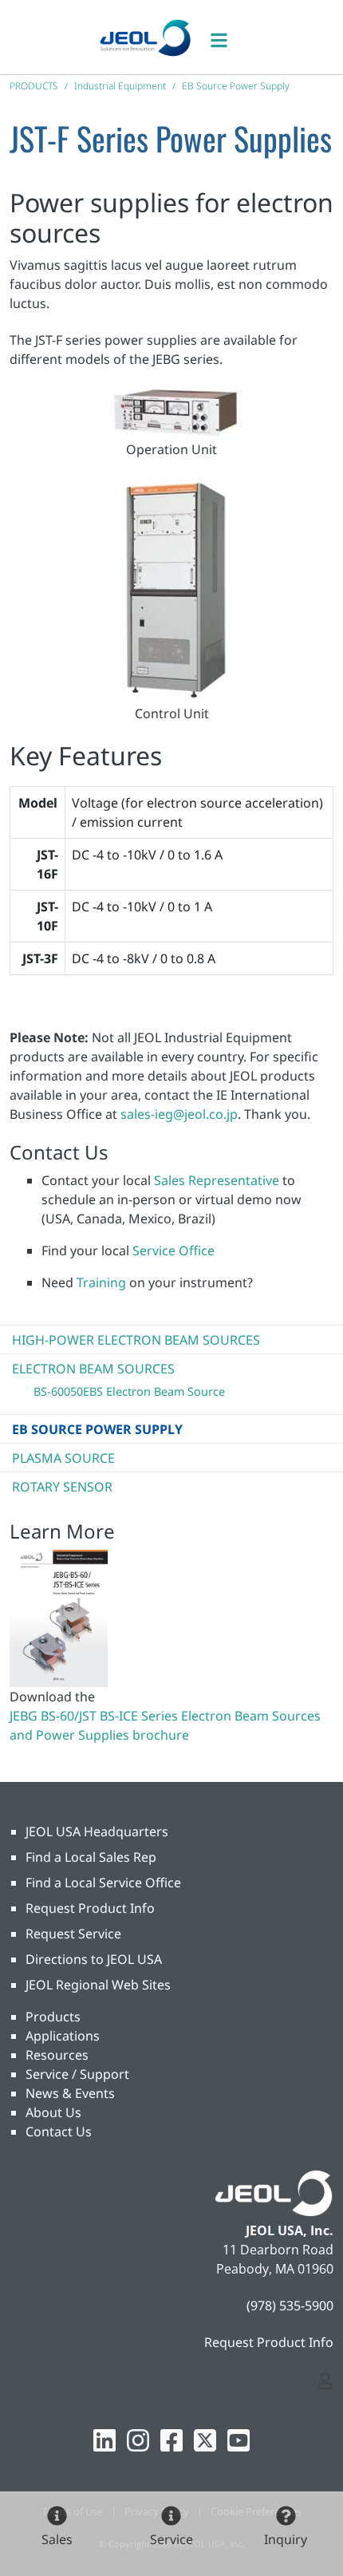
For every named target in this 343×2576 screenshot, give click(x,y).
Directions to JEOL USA (94, 1959)
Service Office (173, 1250)
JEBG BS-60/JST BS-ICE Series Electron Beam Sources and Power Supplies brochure (165, 1725)
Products (53, 2017)
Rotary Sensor (62, 1487)
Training (101, 1282)
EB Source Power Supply (97, 1429)
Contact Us (59, 2132)
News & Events (70, 2093)
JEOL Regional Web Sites (98, 1985)
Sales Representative (217, 1180)
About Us (53, 2112)
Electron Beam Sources (93, 1369)
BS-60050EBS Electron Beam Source (129, 1391)
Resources (57, 2055)
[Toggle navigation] (227, 37)
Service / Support (77, 2074)
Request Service (73, 1934)
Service (171, 2539)
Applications (63, 2036)
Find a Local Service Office (103, 1883)
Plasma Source (63, 1458)
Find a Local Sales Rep (91, 1857)
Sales (57, 2539)
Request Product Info (90, 1908)
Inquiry (286, 2539)
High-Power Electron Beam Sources (136, 1340)
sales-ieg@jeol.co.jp (179, 1114)
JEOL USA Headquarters (97, 1831)
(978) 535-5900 (290, 2305)
